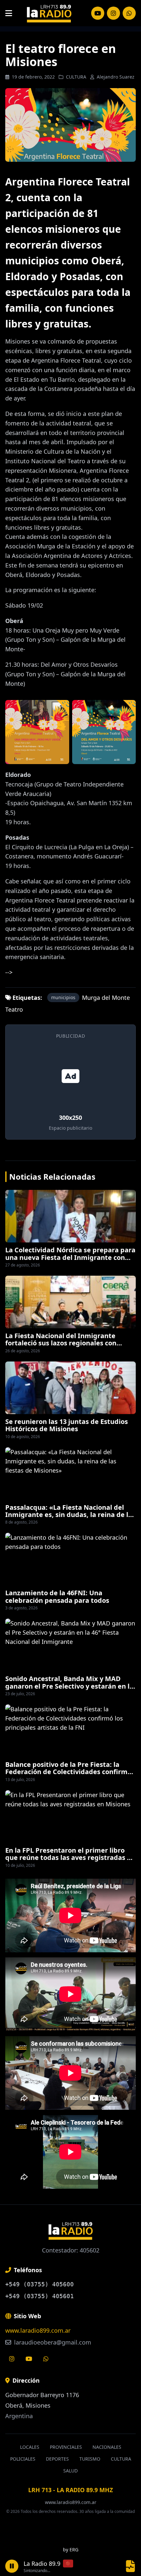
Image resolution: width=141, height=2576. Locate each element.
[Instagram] (98, 13)
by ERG (71, 2550)
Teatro (14, 1009)
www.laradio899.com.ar (38, 2330)
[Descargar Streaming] (131, 2566)
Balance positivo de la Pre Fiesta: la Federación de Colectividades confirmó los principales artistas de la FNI (68, 1772)
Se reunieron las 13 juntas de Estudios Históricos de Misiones (67, 1425)
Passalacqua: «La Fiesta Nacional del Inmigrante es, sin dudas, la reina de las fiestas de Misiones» (70, 1515)
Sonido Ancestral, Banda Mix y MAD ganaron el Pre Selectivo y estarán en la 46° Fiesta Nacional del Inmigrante (69, 1686)
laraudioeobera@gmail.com (52, 2342)
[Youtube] (29, 2359)
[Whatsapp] (46, 2359)
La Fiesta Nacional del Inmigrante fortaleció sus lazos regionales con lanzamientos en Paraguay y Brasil (61, 1343)
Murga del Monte (106, 998)
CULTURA (76, 77)
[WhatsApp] (129, 13)
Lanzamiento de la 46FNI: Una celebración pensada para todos (57, 1596)
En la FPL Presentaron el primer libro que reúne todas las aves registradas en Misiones (70, 1858)
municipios (63, 997)
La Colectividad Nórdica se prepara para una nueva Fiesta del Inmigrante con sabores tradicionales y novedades (70, 1257)
